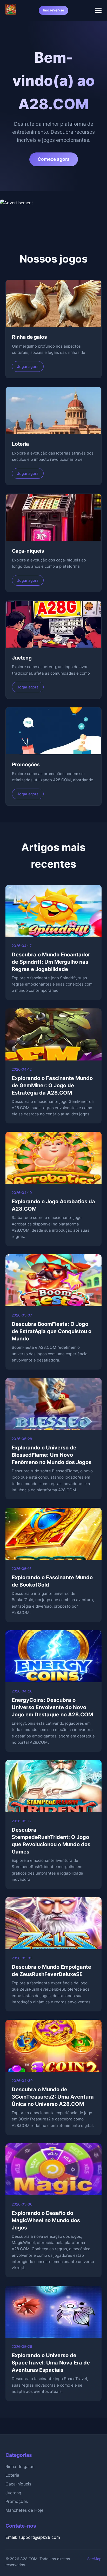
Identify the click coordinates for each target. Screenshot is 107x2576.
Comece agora (54, 159)
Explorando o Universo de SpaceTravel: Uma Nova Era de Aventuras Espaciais (51, 2363)
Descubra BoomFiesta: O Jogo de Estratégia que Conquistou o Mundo (52, 1331)
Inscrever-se (53, 10)
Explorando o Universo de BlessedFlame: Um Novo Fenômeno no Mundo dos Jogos (52, 1455)
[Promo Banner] (53, 213)
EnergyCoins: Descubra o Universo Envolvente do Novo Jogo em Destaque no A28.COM (52, 1707)
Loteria (12, 2475)
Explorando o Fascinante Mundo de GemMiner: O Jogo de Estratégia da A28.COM (52, 1085)
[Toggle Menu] (98, 10)
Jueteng (13, 2493)
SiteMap (94, 2559)
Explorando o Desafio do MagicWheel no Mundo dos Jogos (46, 2220)
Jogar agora (28, 366)
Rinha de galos (20, 2466)
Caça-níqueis (18, 2484)
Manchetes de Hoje (24, 2510)
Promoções (17, 2501)
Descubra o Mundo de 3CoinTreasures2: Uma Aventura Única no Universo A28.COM (53, 2097)
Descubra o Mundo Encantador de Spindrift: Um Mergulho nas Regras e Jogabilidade (51, 962)
